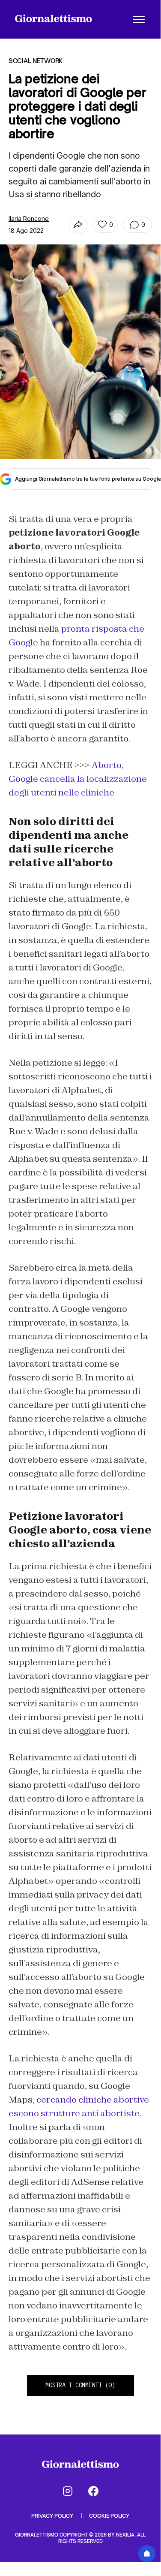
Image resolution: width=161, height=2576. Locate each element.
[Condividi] (78, 225)
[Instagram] (68, 2491)
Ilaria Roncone (29, 218)
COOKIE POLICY (109, 2516)
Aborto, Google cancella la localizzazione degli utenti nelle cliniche (78, 779)
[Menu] (139, 19)
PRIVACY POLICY (53, 2516)
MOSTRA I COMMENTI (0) (80, 2385)
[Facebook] (93, 2491)
